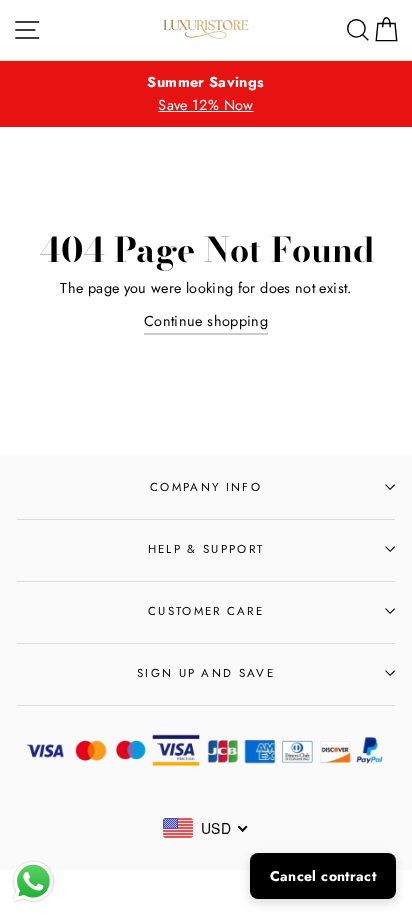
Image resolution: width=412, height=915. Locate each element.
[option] (206, 94)
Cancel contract (323, 876)
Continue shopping (206, 321)
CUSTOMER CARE (206, 611)
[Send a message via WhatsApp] (33, 881)
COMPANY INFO (206, 487)
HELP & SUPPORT (206, 549)
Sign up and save (206, 673)
